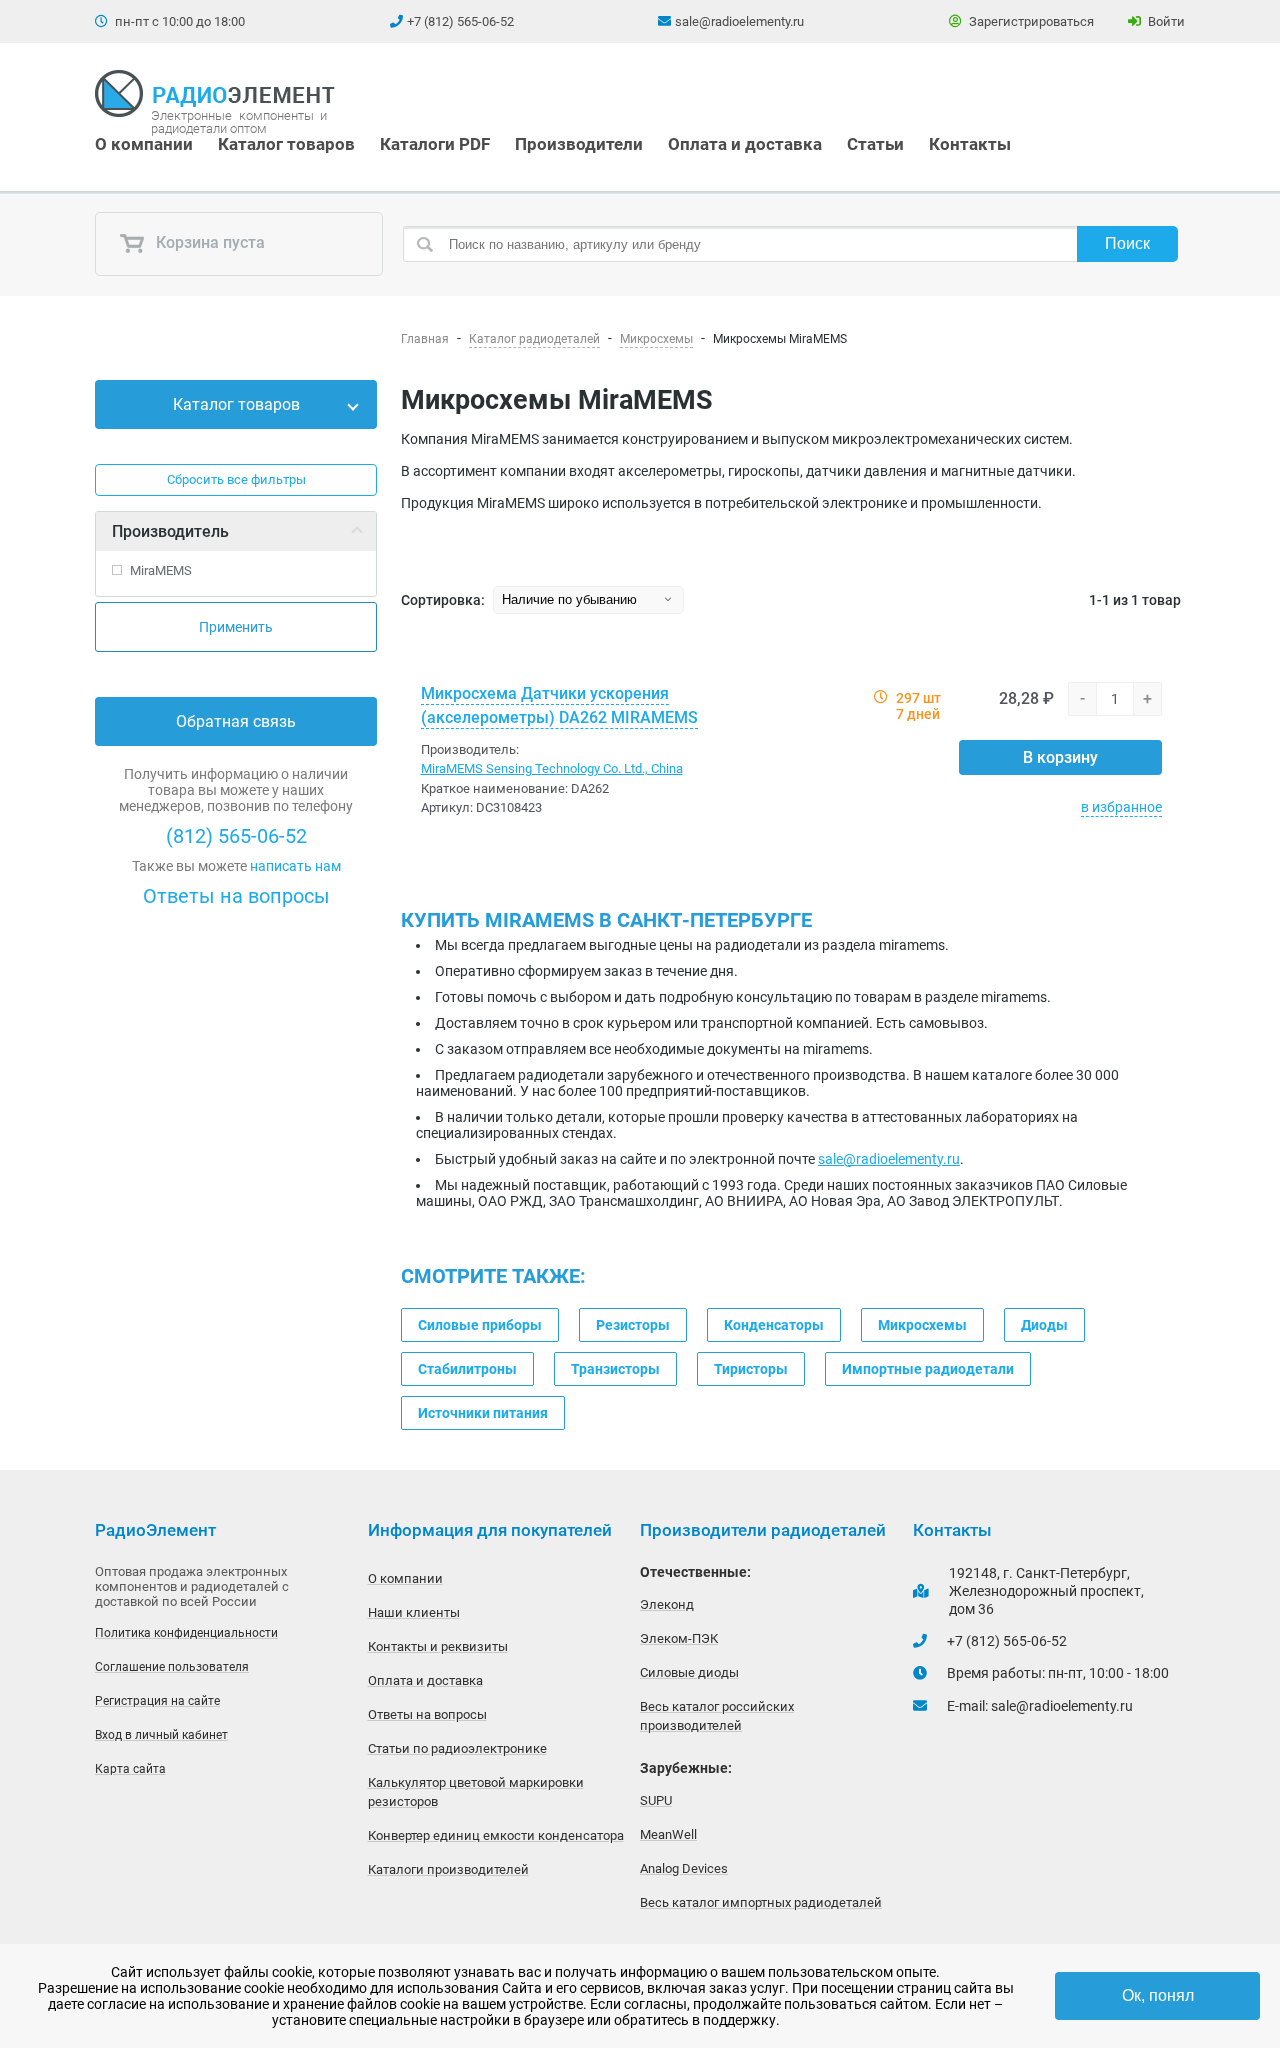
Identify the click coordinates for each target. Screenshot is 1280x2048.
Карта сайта (130, 1769)
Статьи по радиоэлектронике (457, 1748)
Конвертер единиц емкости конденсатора (496, 1835)
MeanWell (668, 1834)
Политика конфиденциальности (186, 1633)
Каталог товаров (286, 144)
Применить (236, 627)
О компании (144, 144)
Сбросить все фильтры (236, 479)
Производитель (170, 531)
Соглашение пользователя (172, 1667)
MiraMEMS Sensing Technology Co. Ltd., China (552, 768)
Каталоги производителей (448, 1869)
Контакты (970, 144)
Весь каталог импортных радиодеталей (761, 1902)
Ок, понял (1158, 1995)
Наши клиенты (414, 1612)
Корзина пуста (208, 243)
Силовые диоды (689, 1672)
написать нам (295, 866)
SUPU (656, 1800)
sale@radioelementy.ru (739, 21)
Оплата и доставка (745, 144)
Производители (579, 144)
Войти (1165, 21)
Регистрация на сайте (157, 1701)
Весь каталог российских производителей (717, 1716)
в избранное (1121, 807)
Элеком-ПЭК (679, 1638)
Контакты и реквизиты (438, 1646)
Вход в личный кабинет (161, 1735)
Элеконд (667, 1604)
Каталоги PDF (435, 144)
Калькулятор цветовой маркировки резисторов (476, 1792)
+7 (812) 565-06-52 (460, 21)
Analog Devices (684, 1868)
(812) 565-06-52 (236, 836)
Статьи (875, 144)
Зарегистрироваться (1030, 21)
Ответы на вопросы (236, 896)
